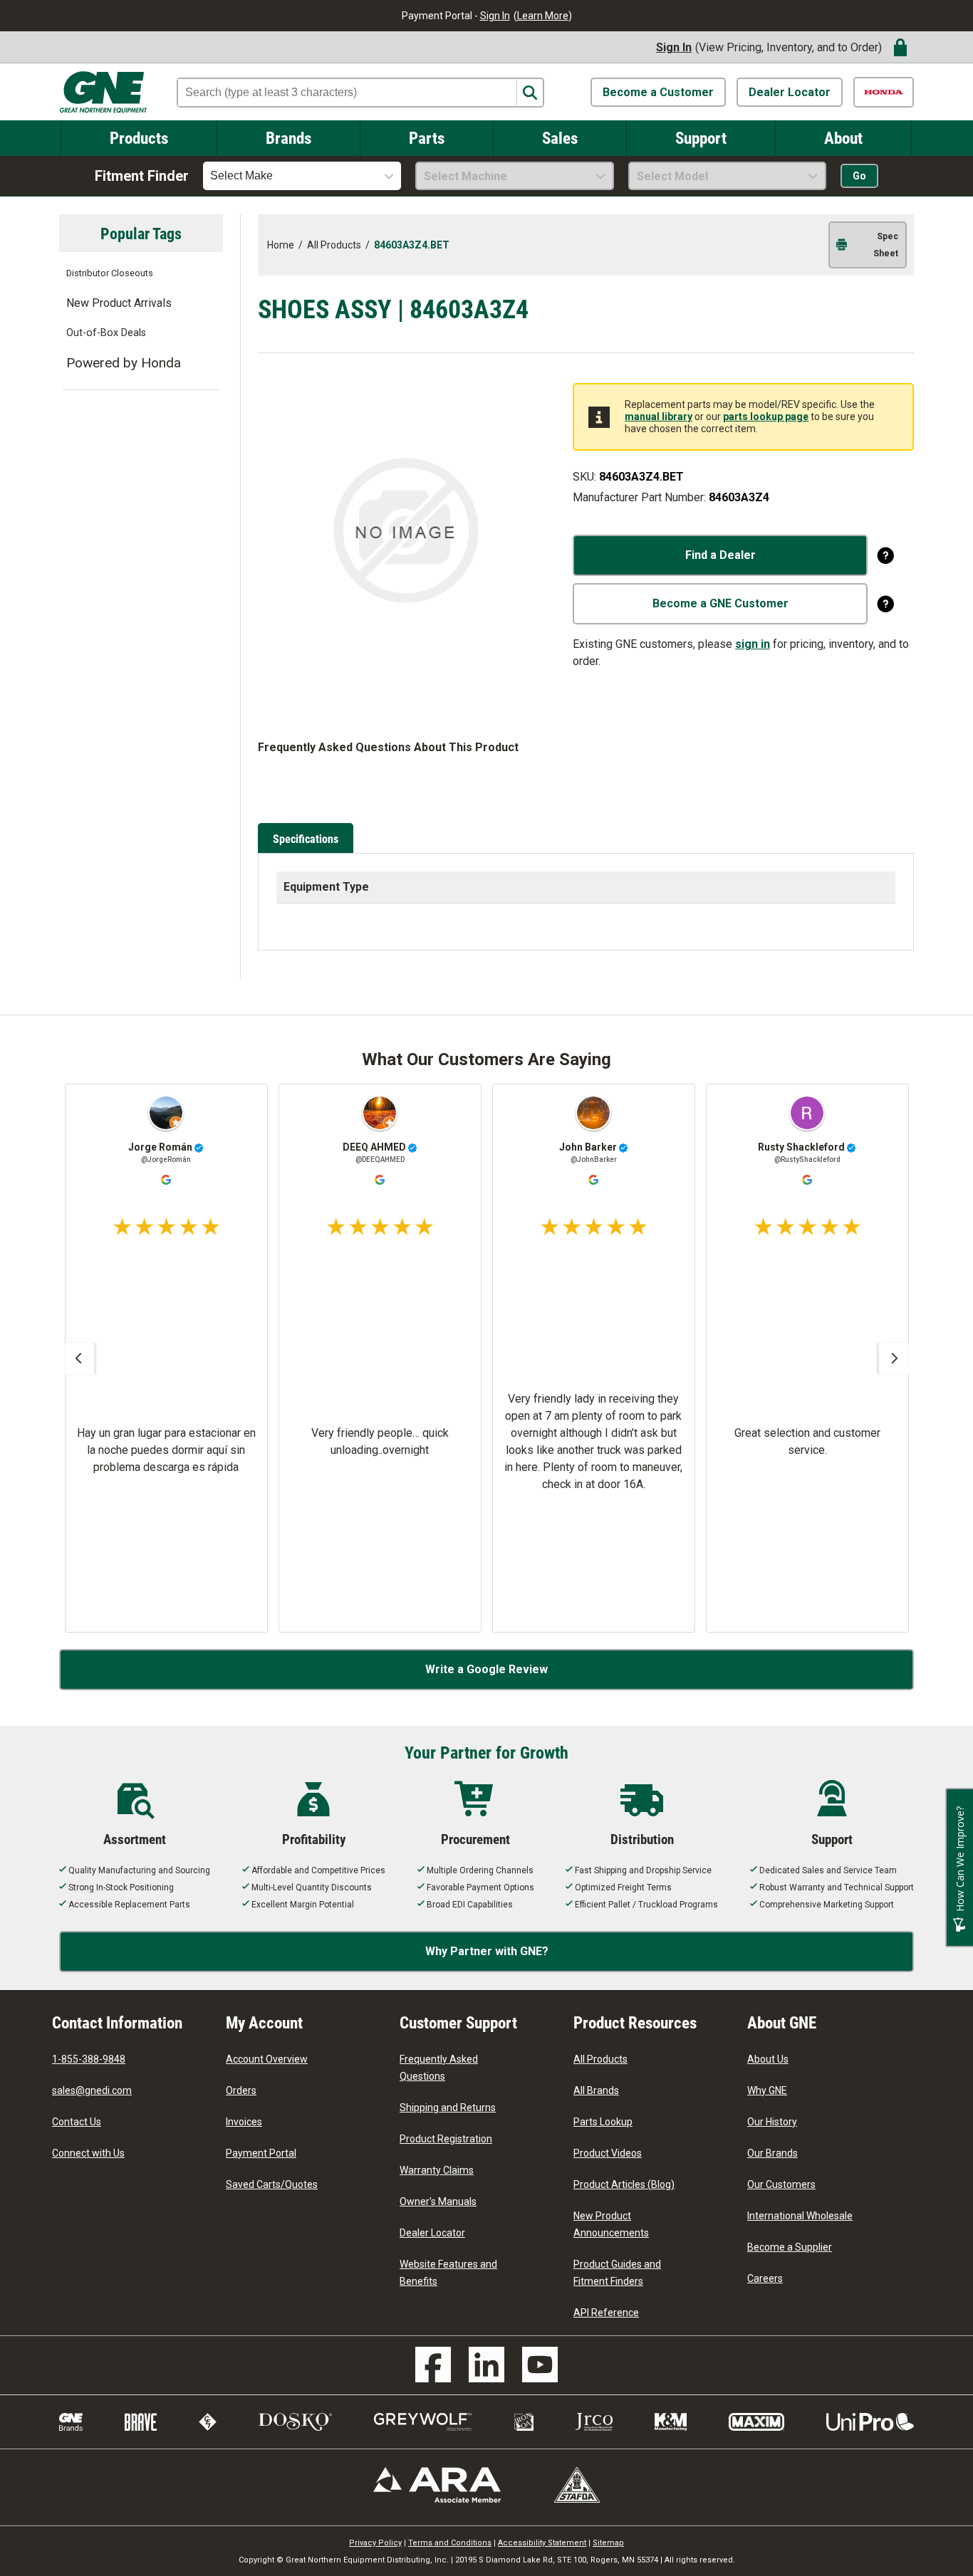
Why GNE (767, 2090)
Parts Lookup (603, 2122)
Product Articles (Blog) (624, 2184)
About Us (768, 2059)
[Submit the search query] (530, 93)
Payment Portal (261, 2153)
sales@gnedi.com (92, 2090)
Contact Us (77, 2122)
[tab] (308, 839)
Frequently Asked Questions (439, 2068)
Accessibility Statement (542, 2543)
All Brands (596, 2090)
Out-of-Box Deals (106, 333)
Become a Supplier (790, 2247)
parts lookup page (766, 417)
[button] (78, 1358)
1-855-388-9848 (89, 2059)
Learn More (543, 16)
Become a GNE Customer (720, 603)
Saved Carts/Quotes (272, 2184)
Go (859, 176)
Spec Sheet (886, 245)
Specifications (306, 838)
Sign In (495, 16)
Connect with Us (88, 2153)
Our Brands (772, 2153)
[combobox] (302, 176)
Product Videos (608, 2153)
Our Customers (781, 2184)
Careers (765, 2278)
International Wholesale (800, 2216)
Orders (241, 2090)
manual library (659, 417)
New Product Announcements (611, 2224)
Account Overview (267, 2059)
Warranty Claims (437, 2170)
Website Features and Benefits (448, 2273)
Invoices (244, 2122)
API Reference (606, 2313)
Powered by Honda (124, 363)
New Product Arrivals (119, 303)
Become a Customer (658, 92)
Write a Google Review (486, 1669)
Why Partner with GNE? (487, 1951)
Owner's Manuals (438, 2201)
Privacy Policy (375, 2543)
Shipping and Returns (448, 2108)
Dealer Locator (790, 92)
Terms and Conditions (450, 2543)
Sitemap (608, 2543)
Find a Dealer (720, 555)
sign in (753, 644)
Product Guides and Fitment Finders (617, 2273)
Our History (772, 2122)
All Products (600, 2059)
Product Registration (446, 2139)
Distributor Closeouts (110, 273)
